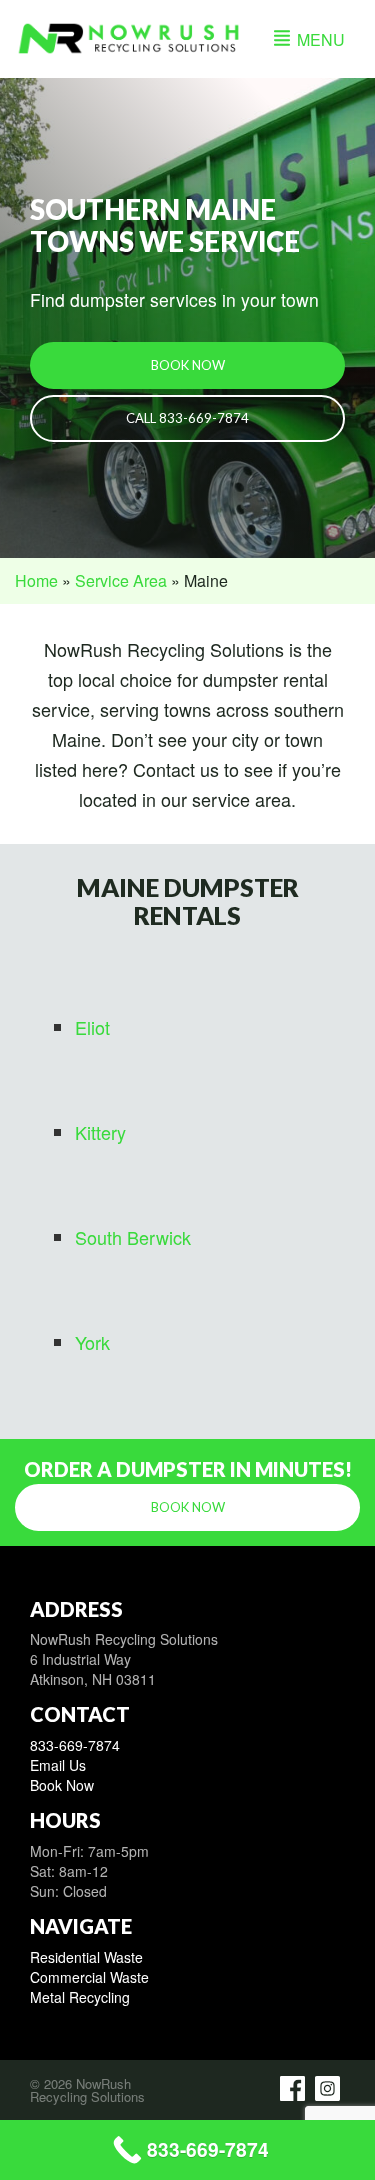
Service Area (121, 580)
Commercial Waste (89, 1977)
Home (36, 580)
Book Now (188, 365)
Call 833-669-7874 (187, 418)
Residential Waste (86, 1957)
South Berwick (133, 1237)
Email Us (58, 1765)
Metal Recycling (80, 1997)
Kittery (100, 1132)
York (92, 1342)
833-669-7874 (75, 1745)
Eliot (92, 1027)
